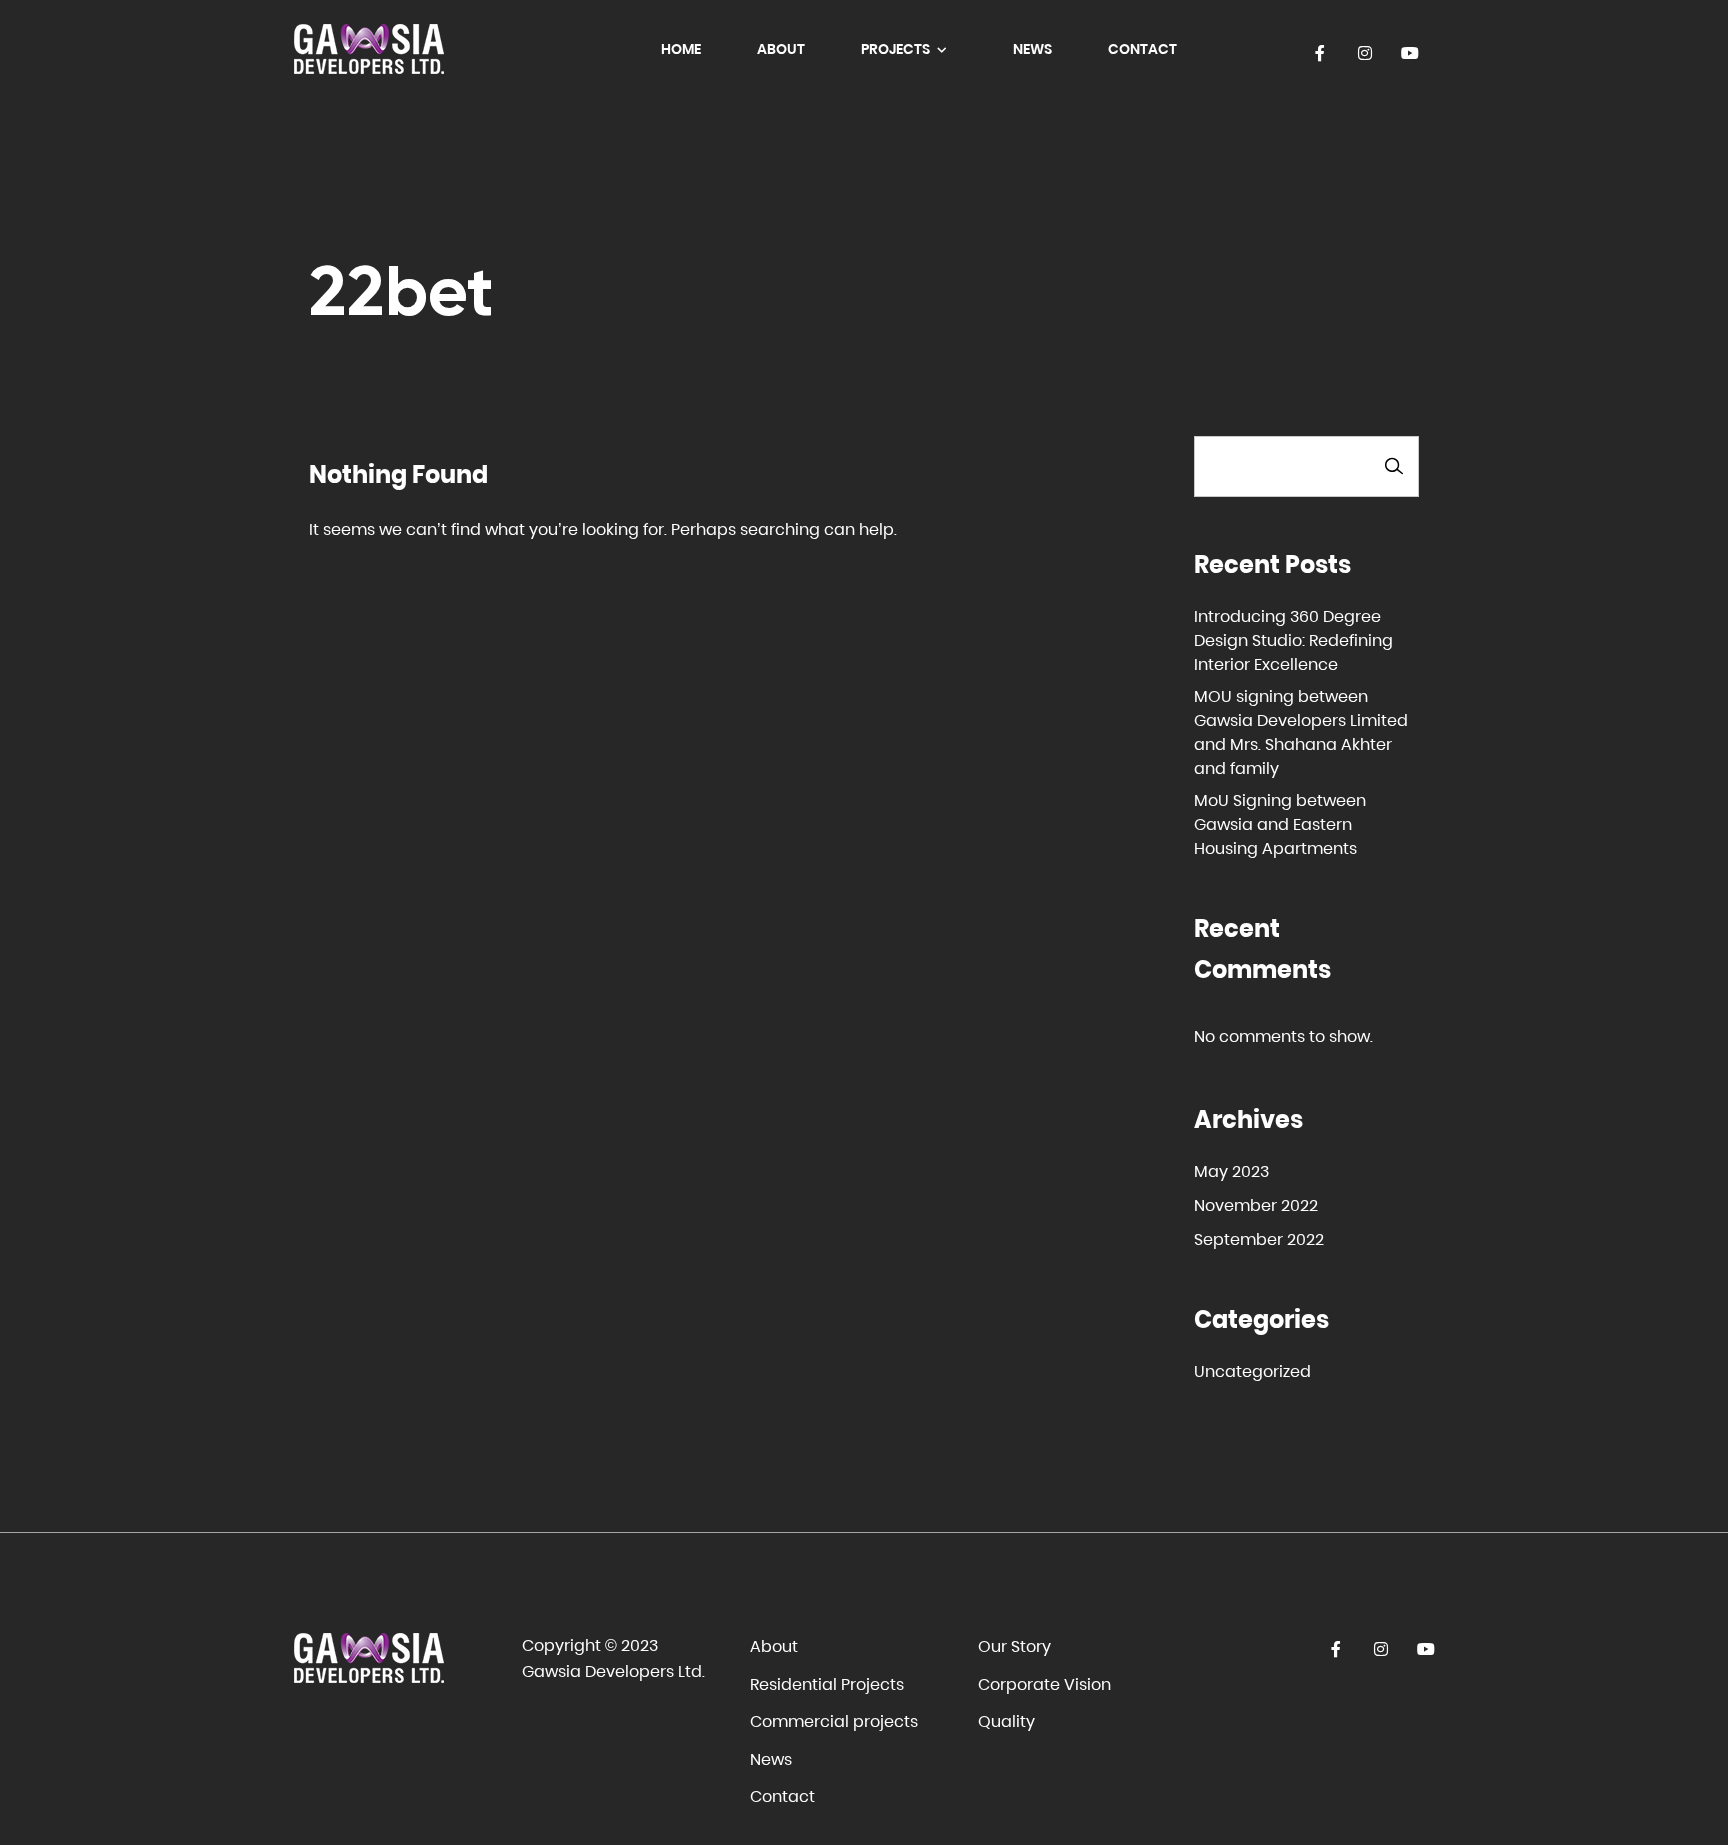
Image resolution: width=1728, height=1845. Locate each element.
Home (681, 49)
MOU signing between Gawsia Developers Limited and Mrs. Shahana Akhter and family (1301, 732)
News (1032, 49)
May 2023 (1231, 1171)
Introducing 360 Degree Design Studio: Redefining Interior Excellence (1293, 640)
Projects (897, 49)
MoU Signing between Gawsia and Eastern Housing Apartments (1280, 824)
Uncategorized (1252, 1371)
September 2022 (1259, 1239)
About (781, 49)
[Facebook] (1320, 53)
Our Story (1014, 1646)
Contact (1142, 49)
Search (1394, 466)
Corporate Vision (1044, 1684)
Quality (1006, 1721)
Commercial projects (834, 1721)
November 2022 (1256, 1205)
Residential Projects (827, 1684)
